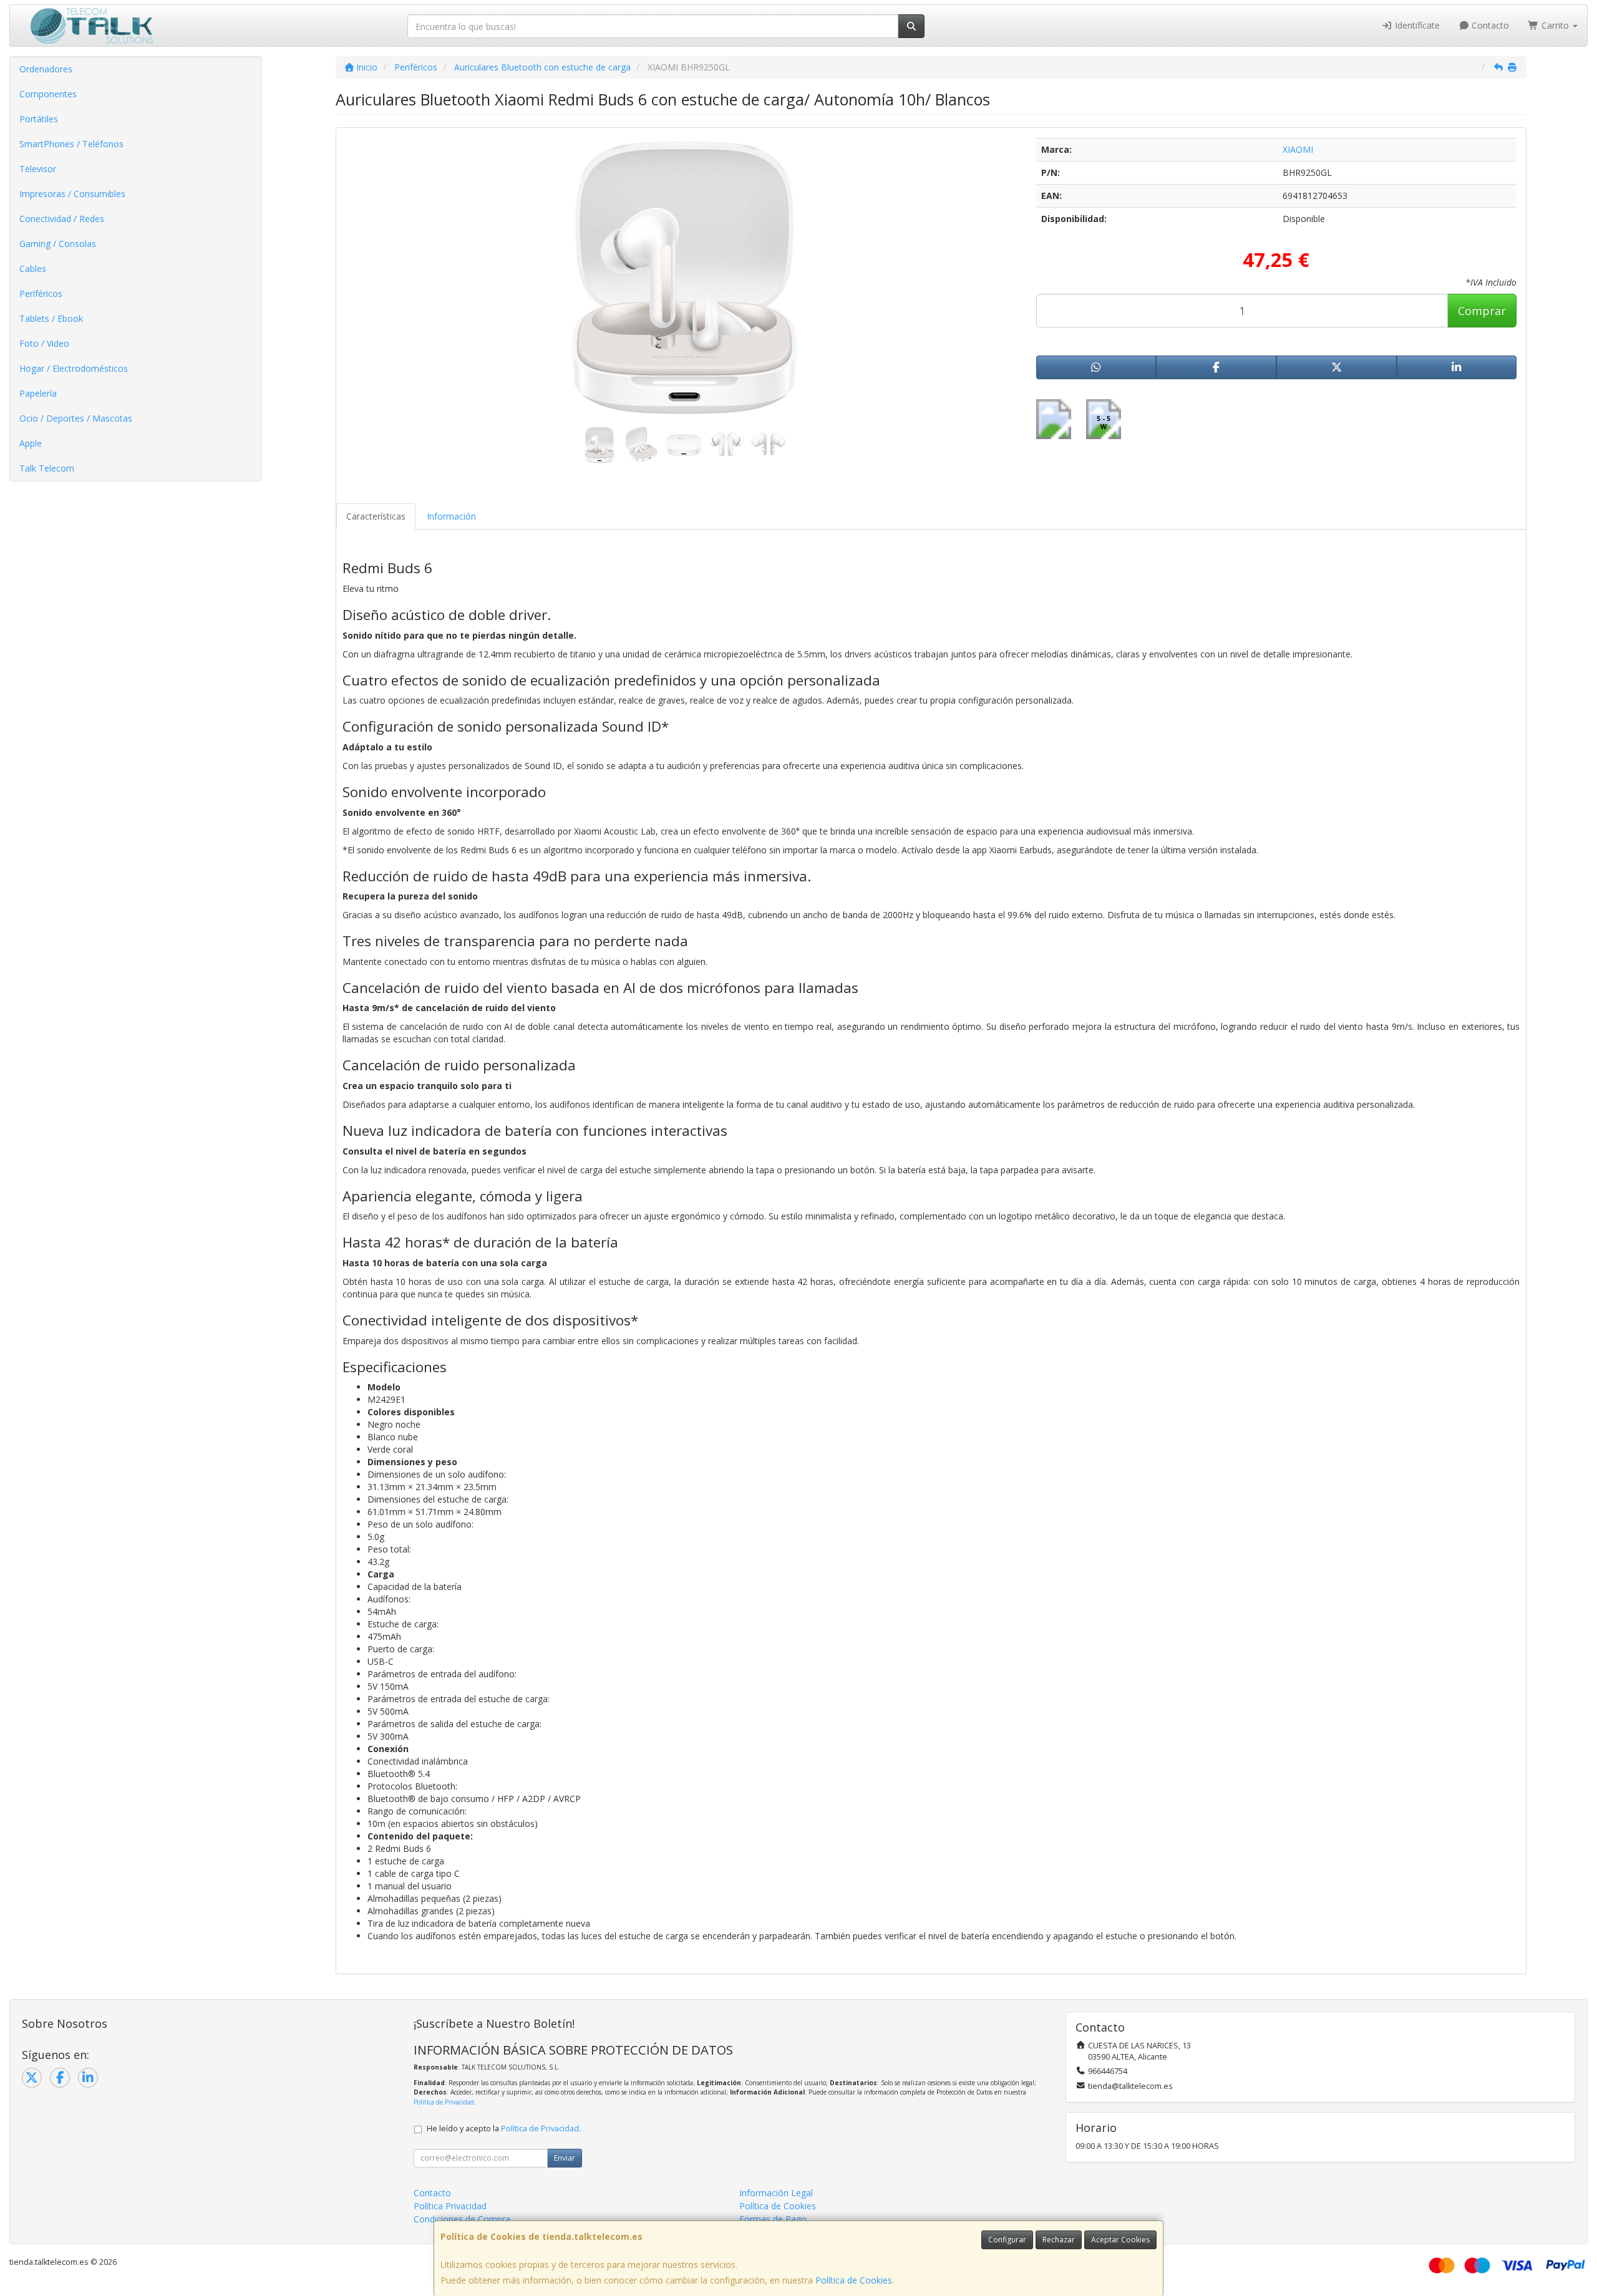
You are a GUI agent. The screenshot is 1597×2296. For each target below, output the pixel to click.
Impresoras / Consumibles (72, 194)
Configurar (1007, 2240)
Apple (31, 443)
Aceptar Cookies (1120, 2240)
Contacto (1489, 25)
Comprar (1482, 311)
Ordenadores (46, 69)
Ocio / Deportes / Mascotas (76, 418)
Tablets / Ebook (51, 318)
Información (451, 516)
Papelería (38, 393)
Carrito (1555, 25)
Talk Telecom (47, 468)
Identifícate (1416, 25)
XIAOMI (1298, 149)
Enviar (565, 2158)
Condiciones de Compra (462, 2219)
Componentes (48, 94)
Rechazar (1059, 2240)
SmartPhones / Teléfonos (71, 144)
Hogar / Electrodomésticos (74, 368)
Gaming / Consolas (58, 244)
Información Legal (776, 2193)
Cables (33, 269)
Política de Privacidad (444, 2102)
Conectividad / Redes (62, 219)
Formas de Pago (773, 2219)
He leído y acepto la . (504, 2129)
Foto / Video (44, 343)
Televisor (38, 169)
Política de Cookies (854, 2280)
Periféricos (41, 293)
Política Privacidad (450, 2206)
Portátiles (39, 119)
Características (376, 516)
